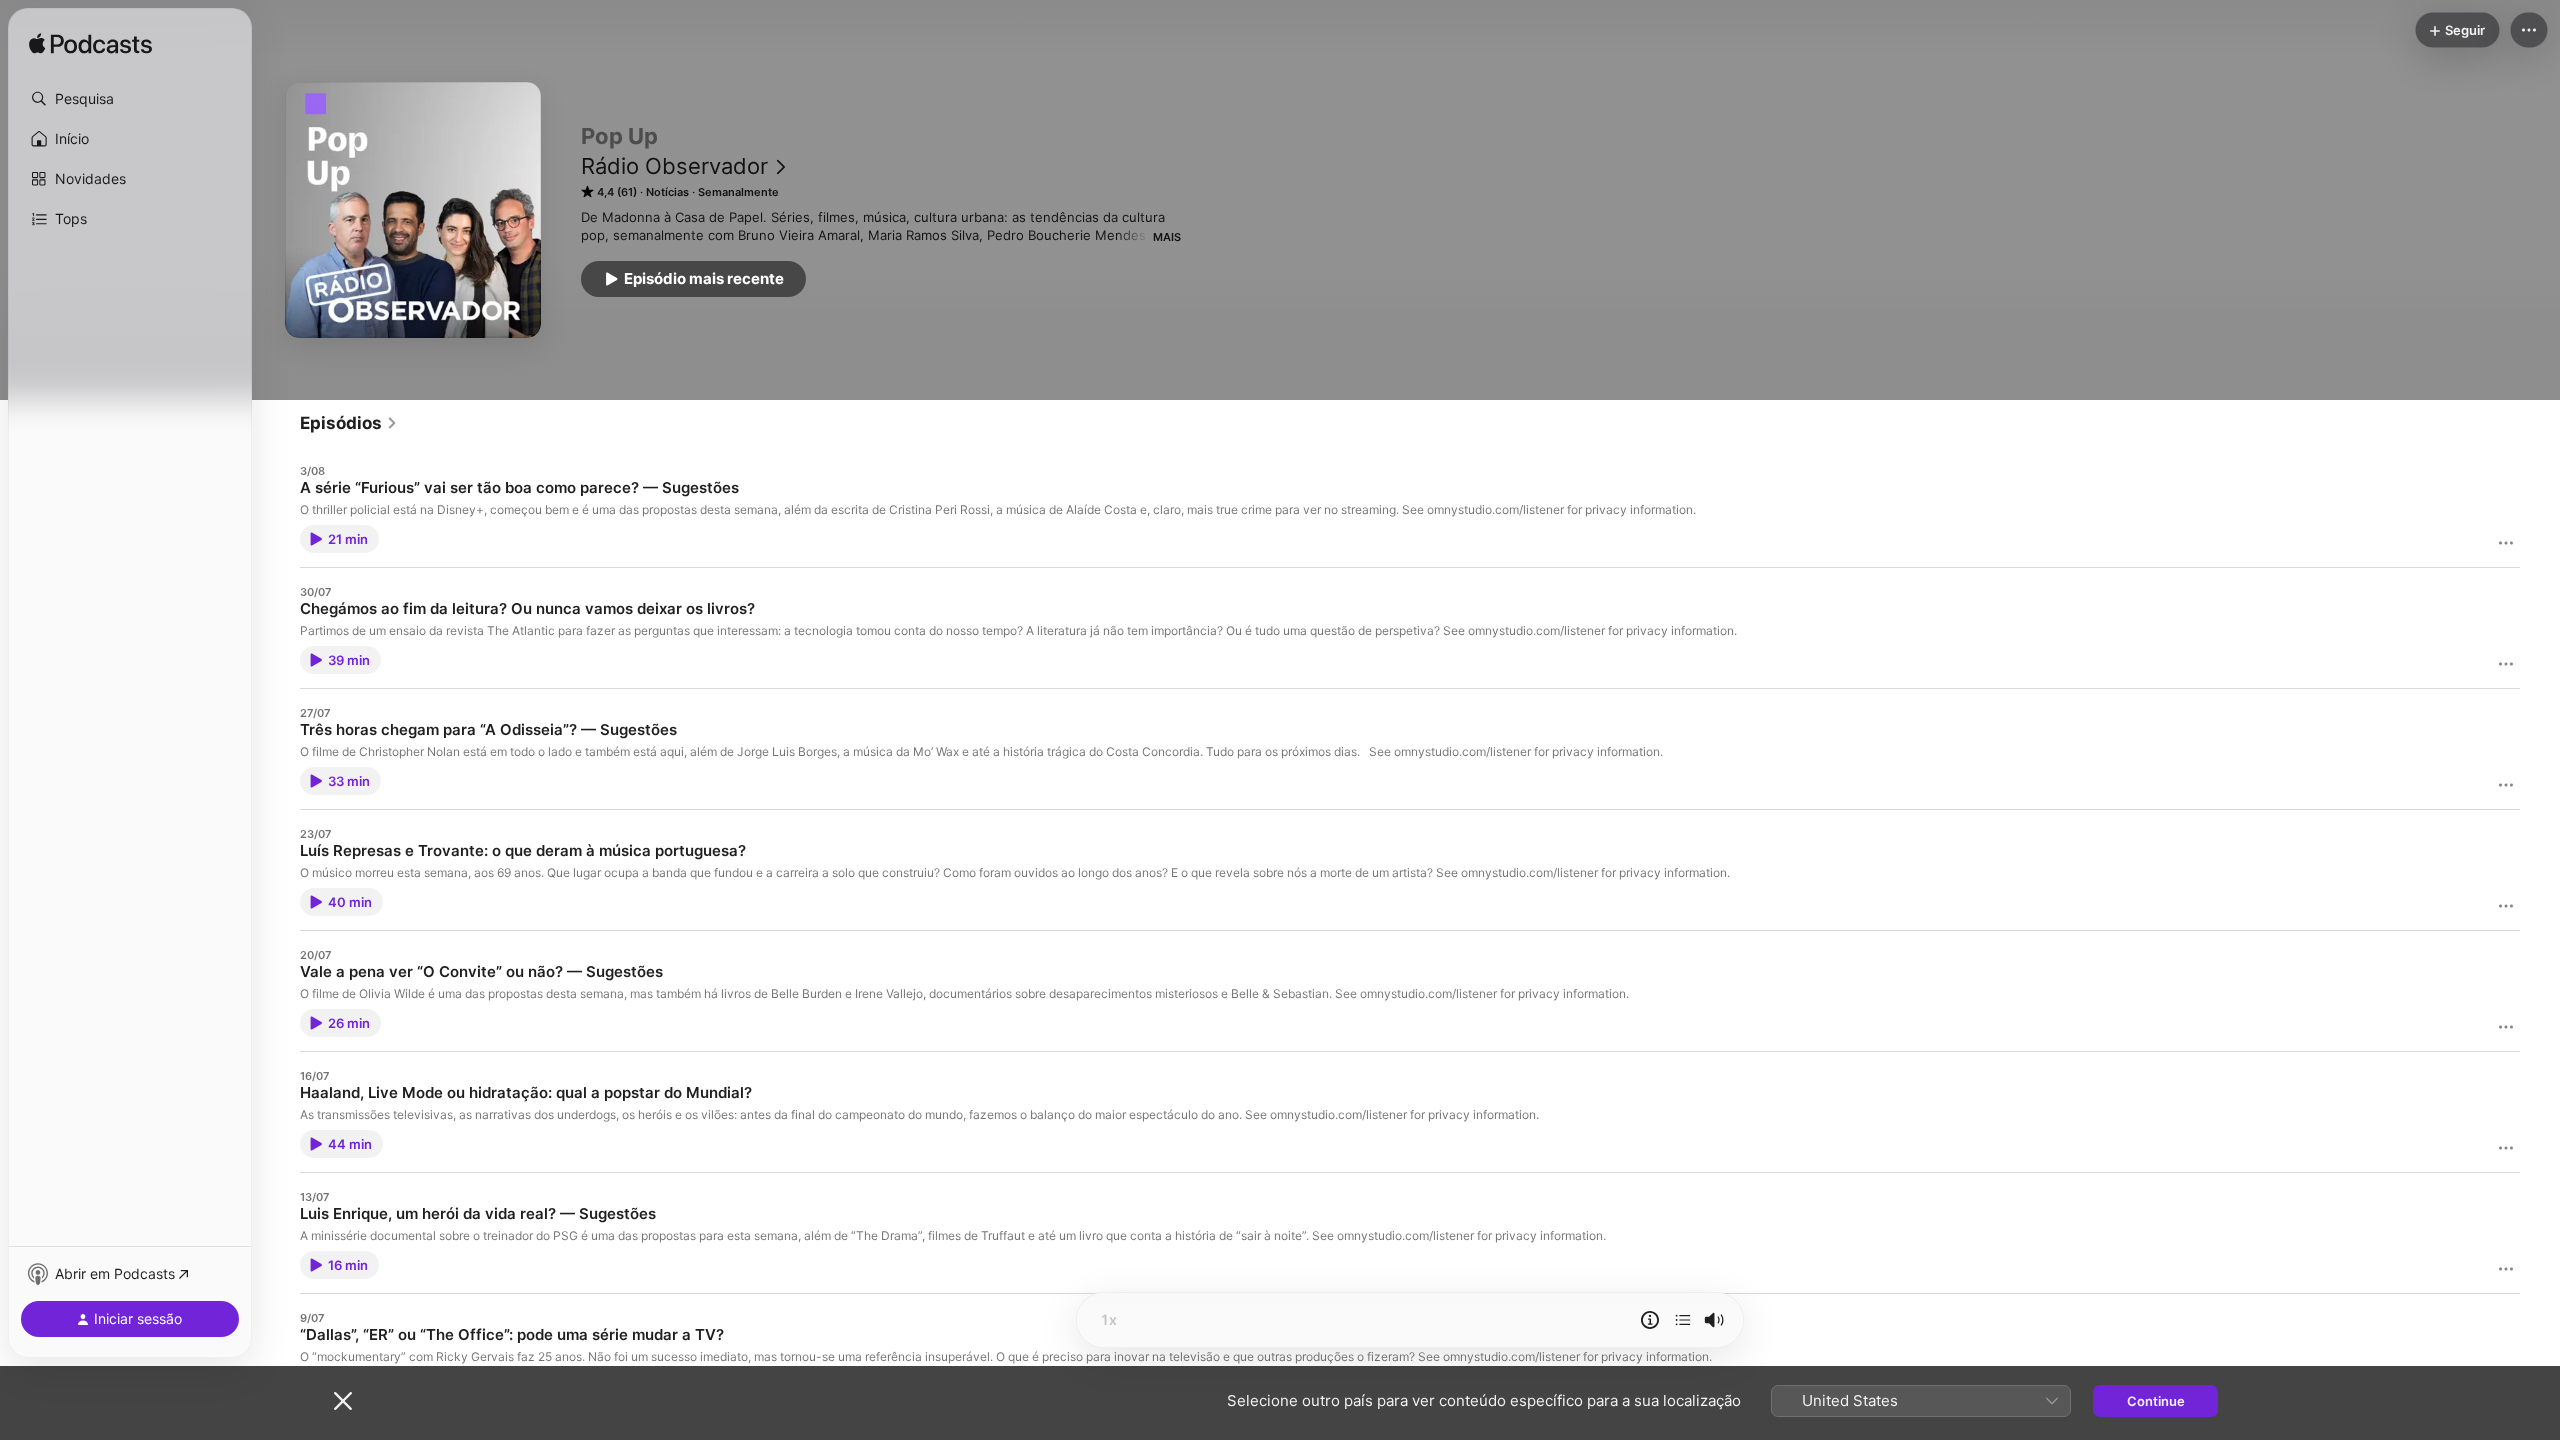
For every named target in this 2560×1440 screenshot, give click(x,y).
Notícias (667, 192)
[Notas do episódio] (1650, 1320)
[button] (130, 99)
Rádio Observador (674, 166)
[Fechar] (343, 1401)
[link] (349, 423)
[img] (90, 45)
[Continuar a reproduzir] (1683, 1320)
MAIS (1167, 237)
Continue (2156, 1401)
